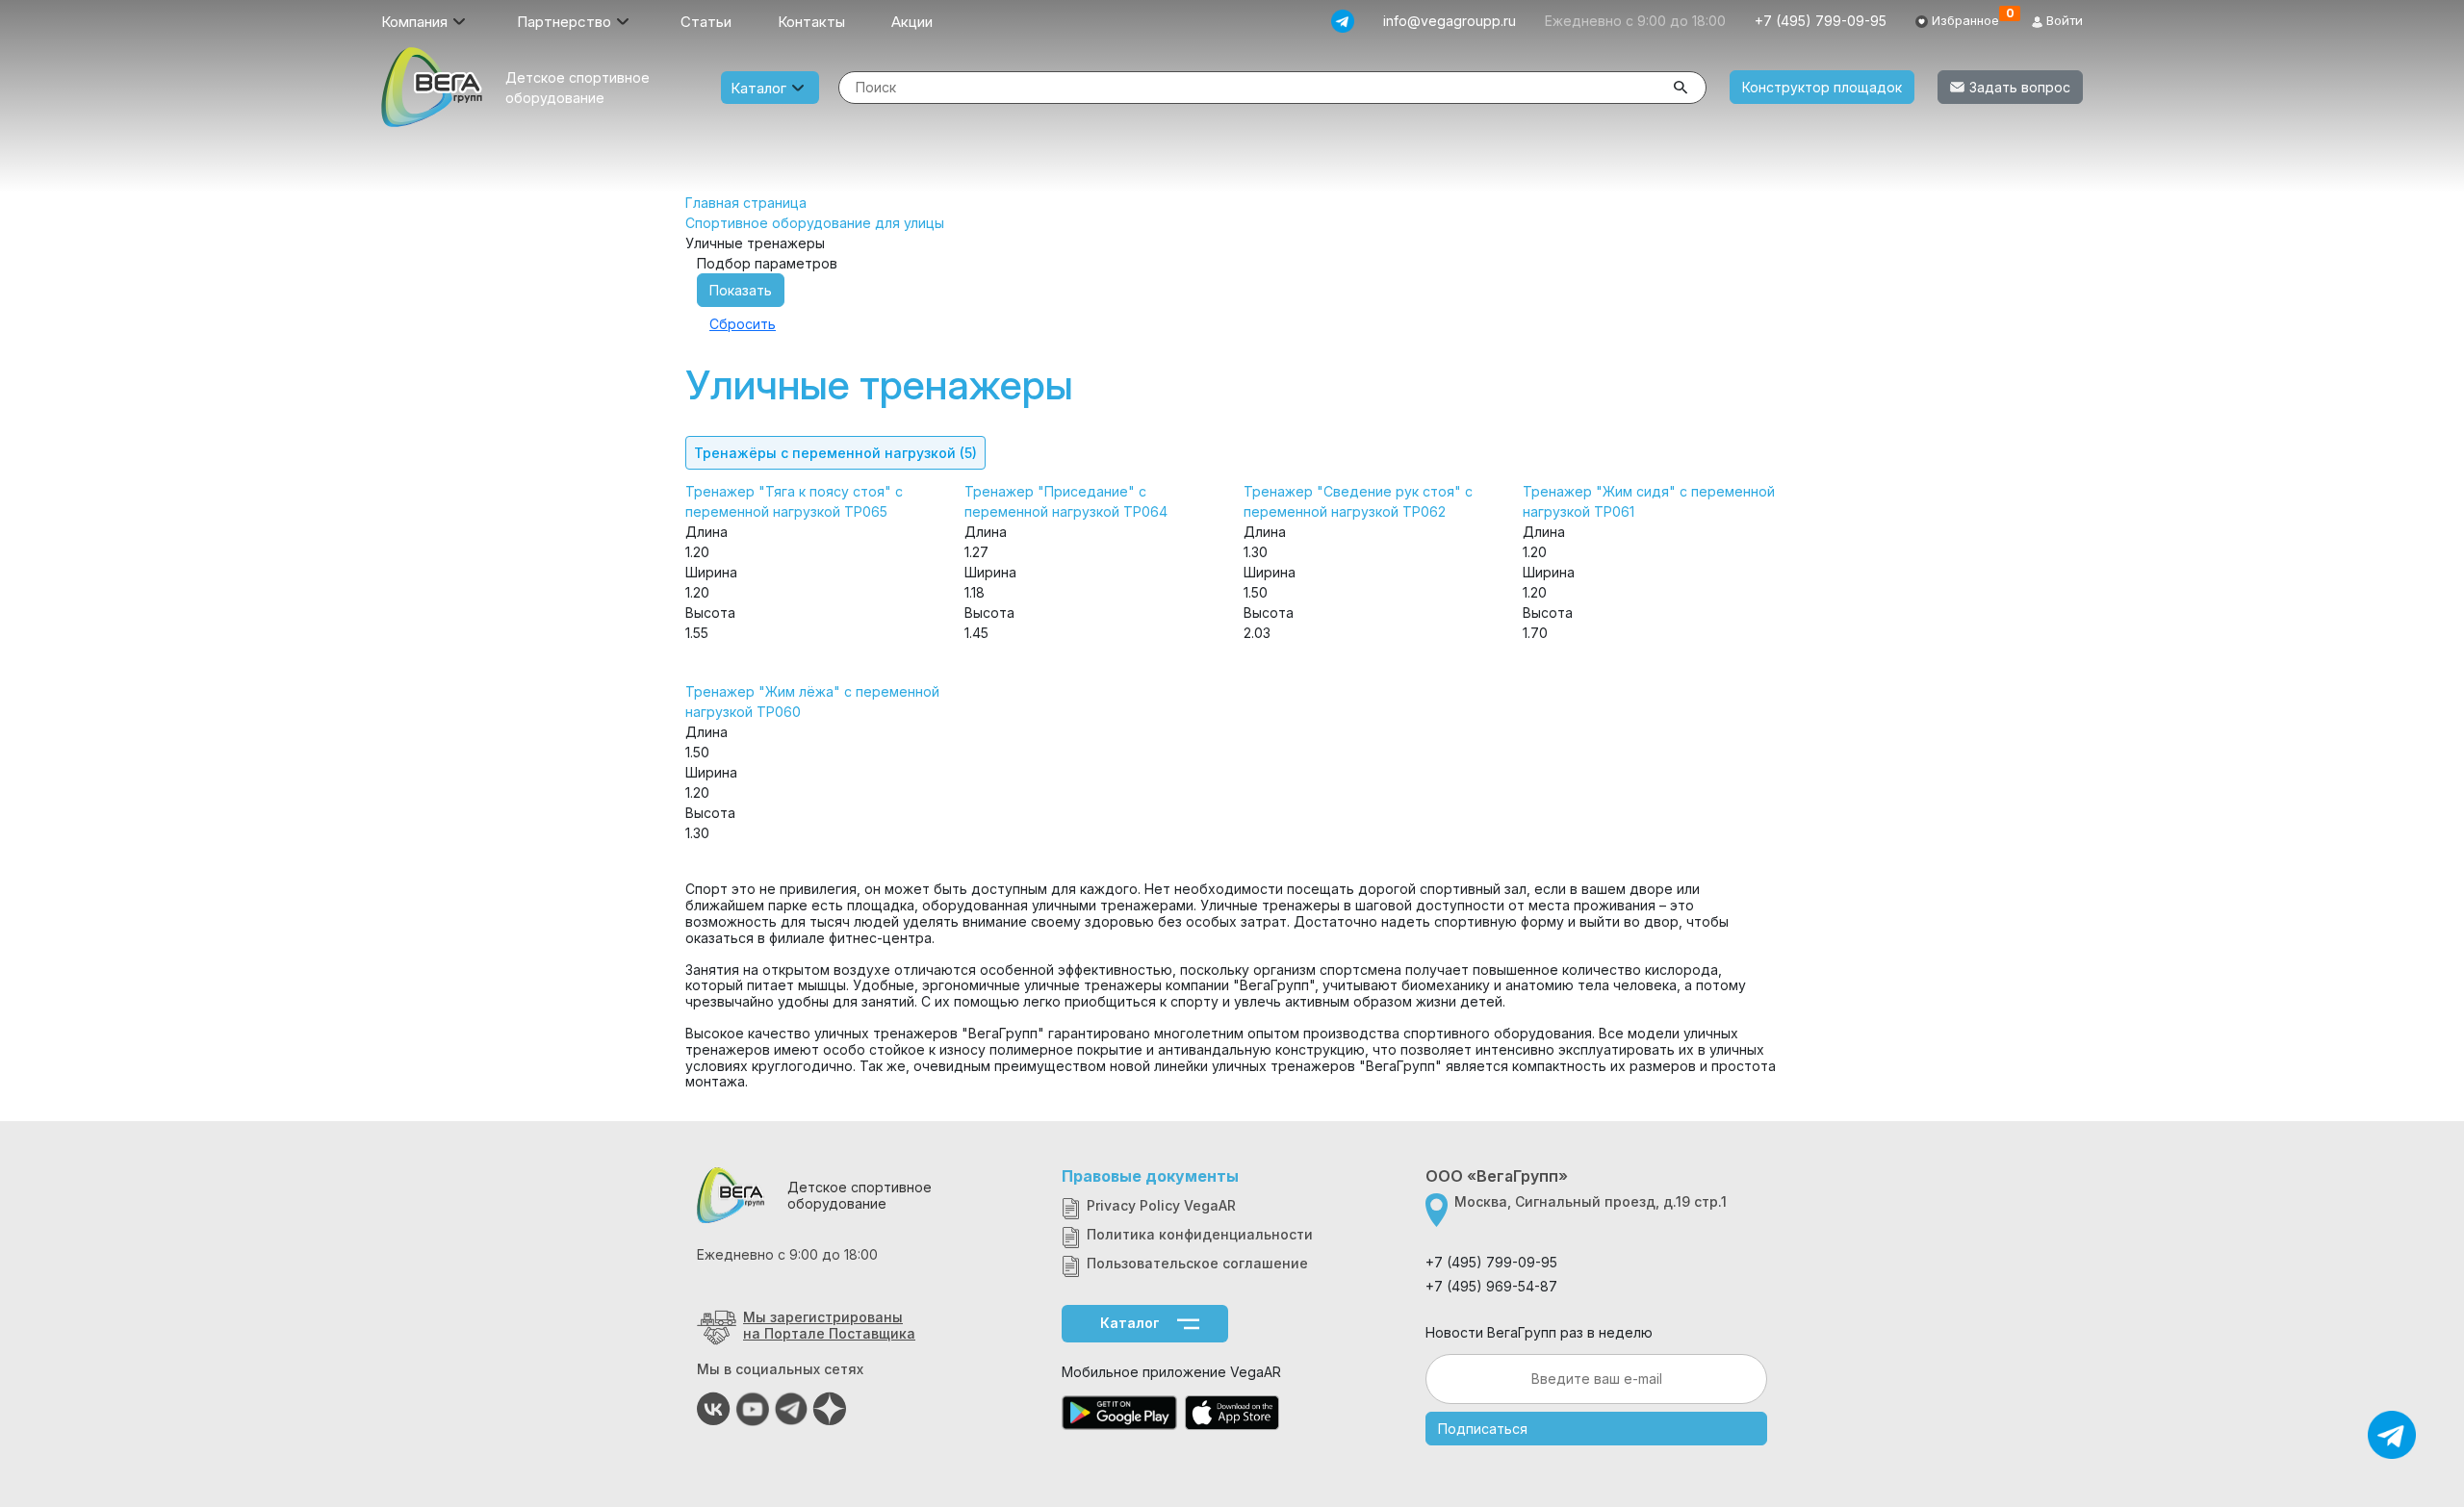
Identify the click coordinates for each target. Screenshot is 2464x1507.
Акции (912, 22)
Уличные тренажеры (879, 384)
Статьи (706, 22)
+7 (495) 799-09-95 (1821, 21)
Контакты (811, 22)
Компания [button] (414, 22)
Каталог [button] (758, 88)
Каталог (1130, 1323)
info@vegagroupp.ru (1450, 21)
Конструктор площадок (1822, 87)
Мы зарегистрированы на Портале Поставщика (829, 1325)
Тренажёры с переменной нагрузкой (835, 453)
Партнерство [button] (564, 22)
